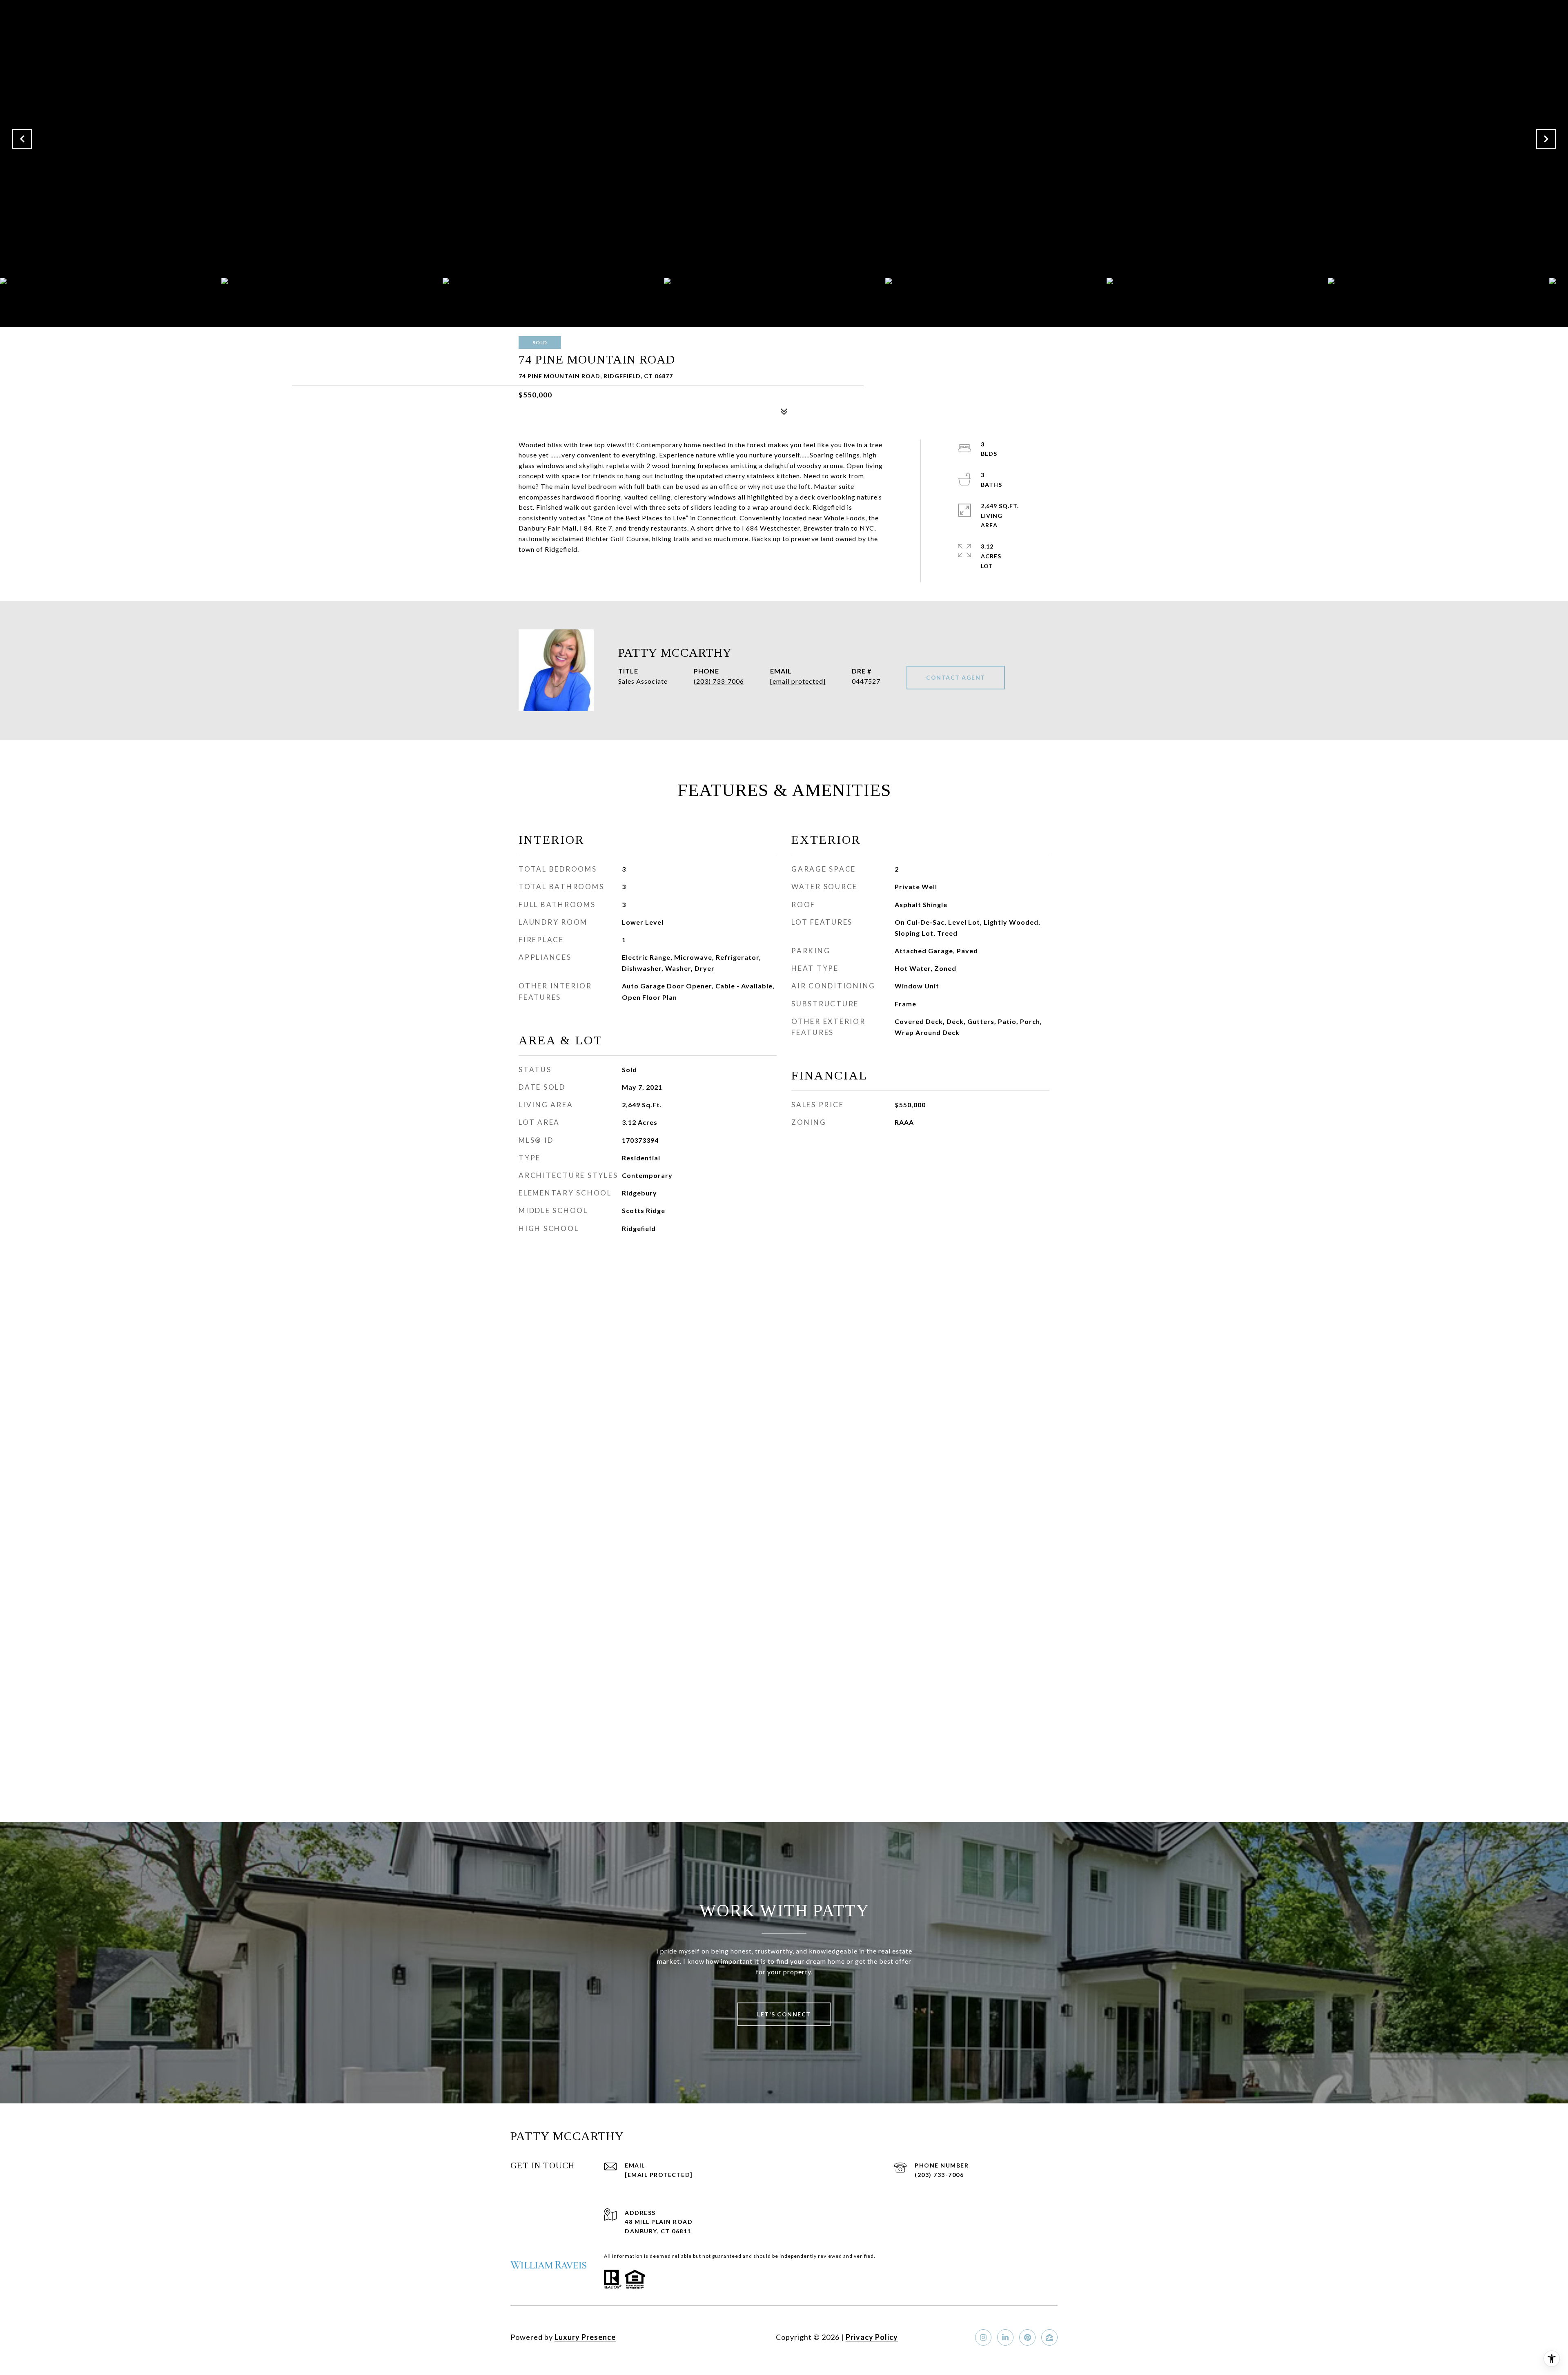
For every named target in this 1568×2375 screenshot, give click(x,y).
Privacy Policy (872, 2337)
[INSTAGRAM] (983, 2337)
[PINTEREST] (1027, 2337)
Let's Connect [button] (784, 2014)
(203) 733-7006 (719, 681)
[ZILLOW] (1049, 2337)
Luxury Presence (585, 2337)
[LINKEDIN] (1005, 2337)
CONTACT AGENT (956, 677)
